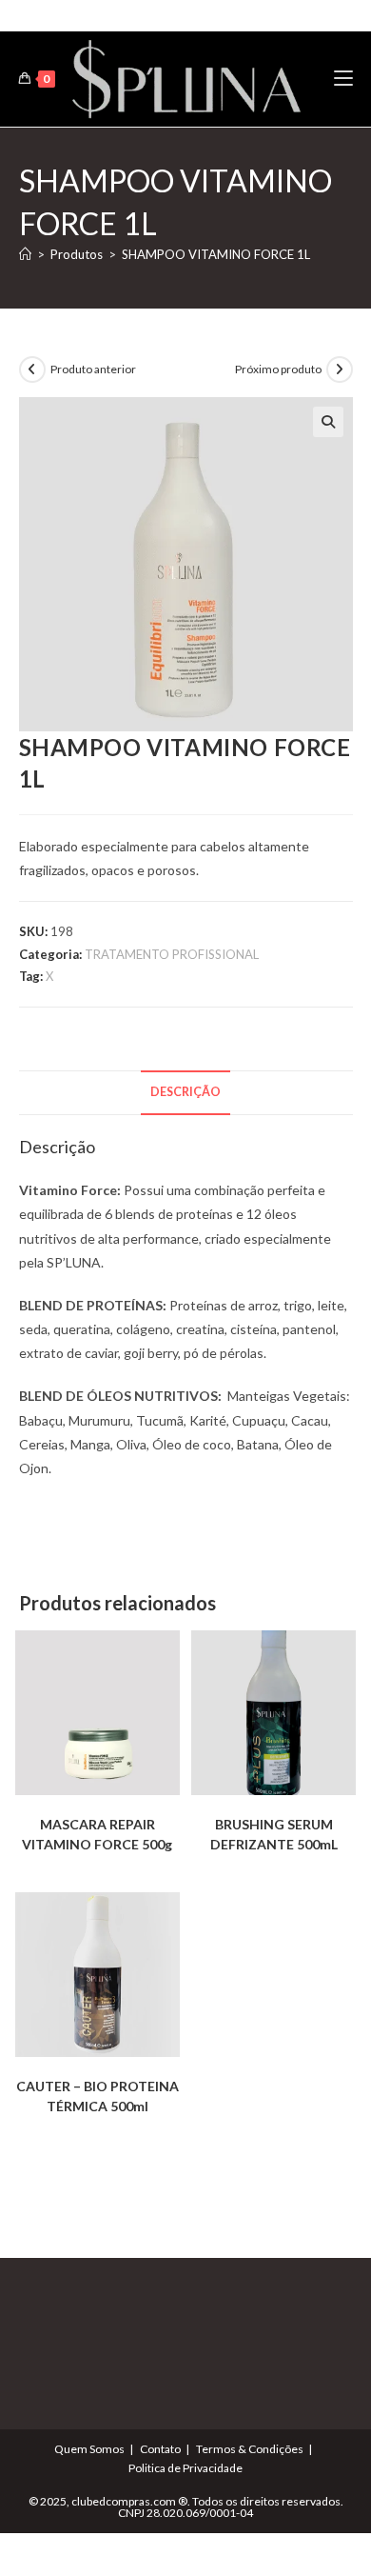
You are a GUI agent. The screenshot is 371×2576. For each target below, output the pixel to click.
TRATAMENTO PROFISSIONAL (172, 954)
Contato (160, 2449)
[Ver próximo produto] (340, 369)
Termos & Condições (250, 2449)
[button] (328, 422)
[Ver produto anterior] (32, 369)
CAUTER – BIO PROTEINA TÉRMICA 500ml (98, 2096)
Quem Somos (89, 2449)
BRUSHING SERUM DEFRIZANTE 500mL (274, 1834)
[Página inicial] (25, 254)
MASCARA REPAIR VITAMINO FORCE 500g (97, 1834)
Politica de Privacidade (185, 2468)
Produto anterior (93, 369)
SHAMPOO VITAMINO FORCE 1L (216, 254)
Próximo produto (278, 369)
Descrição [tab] (185, 1092)
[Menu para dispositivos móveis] (343, 79)
